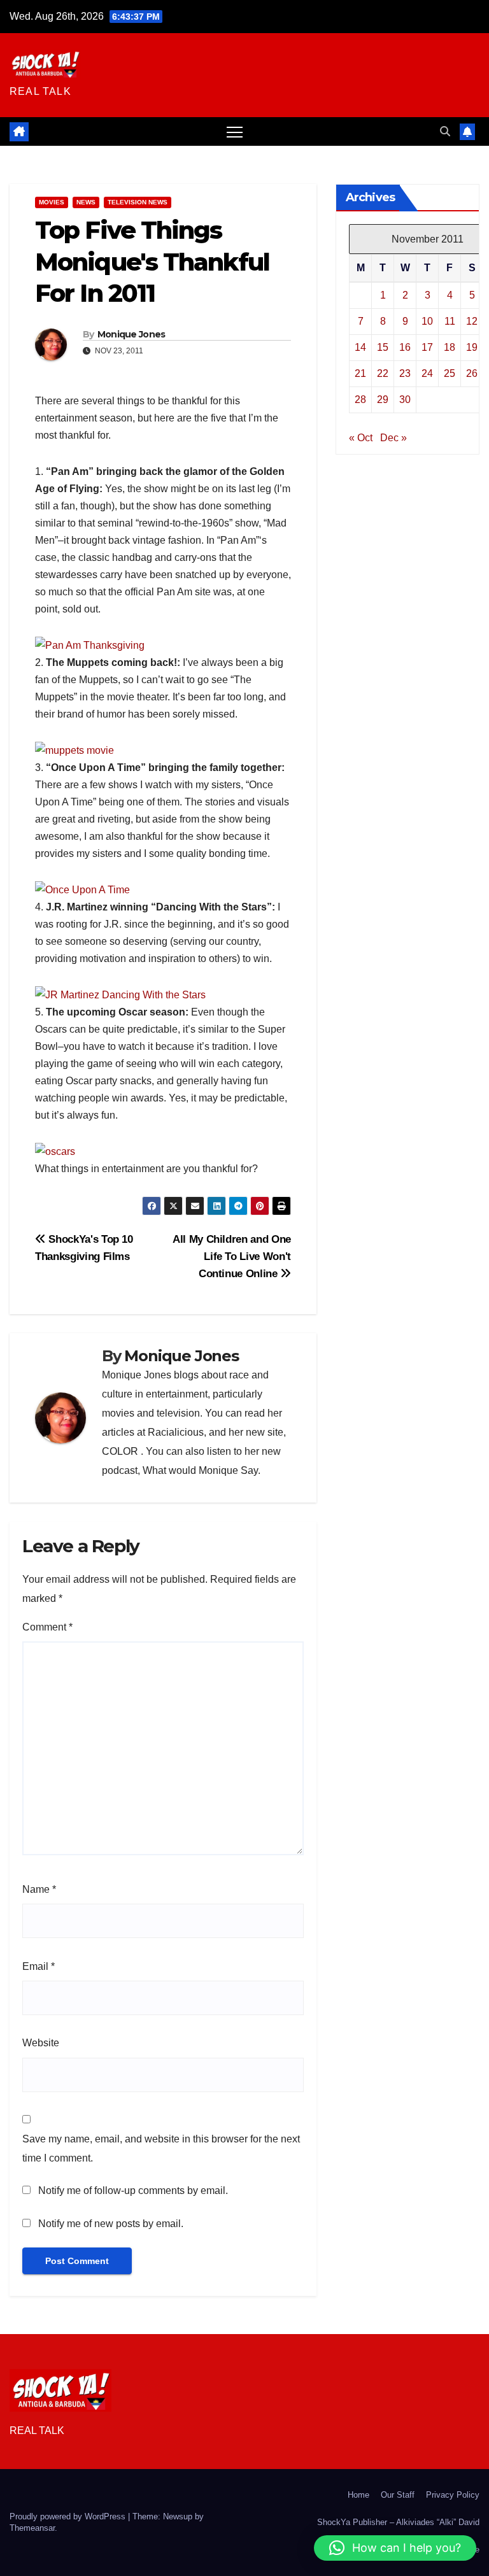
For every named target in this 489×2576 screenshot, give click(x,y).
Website (41, 2043)
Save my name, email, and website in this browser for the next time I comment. (161, 2148)
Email (39, 1966)
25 (450, 373)
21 (360, 373)
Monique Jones (131, 334)
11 (450, 321)
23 (405, 373)
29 (383, 400)
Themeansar (32, 2528)
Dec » (393, 438)
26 (472, 373)
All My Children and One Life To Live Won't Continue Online (232, 1256)
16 (405, 347)
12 (472, 321)
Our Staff (398, 2495)
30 (405, 400)
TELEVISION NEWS (138, 202)
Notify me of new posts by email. (111, 2224)
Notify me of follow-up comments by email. (133, 2190)
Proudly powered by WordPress (69, 2516)
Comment (47, 1627)
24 (427, 373)
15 (383, 347)
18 (450, 347)
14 (360, 347)
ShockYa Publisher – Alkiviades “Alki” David (398, 2522)
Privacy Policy (453, 2495)
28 (360, 400)
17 (427, 347)
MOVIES (52, 202)
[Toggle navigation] (235, 131)
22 (383, 373)
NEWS (86, 202)
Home (358, 2495)
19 (472, 347)
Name (39, 1889)
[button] (445, 131)
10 (427, 321)
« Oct (361, 438)
